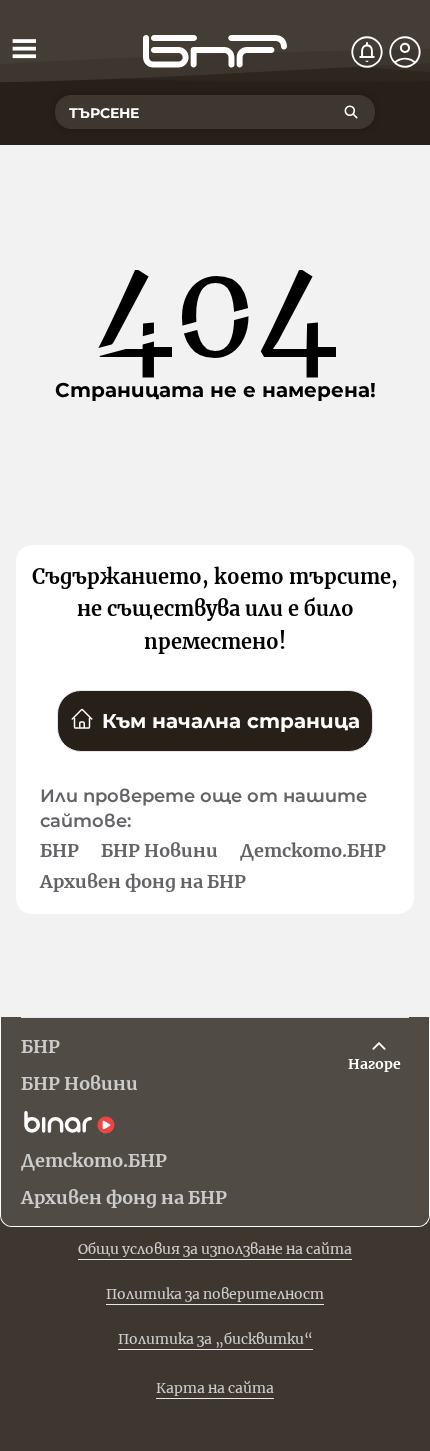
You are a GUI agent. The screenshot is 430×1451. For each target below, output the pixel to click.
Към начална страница (231, 721)
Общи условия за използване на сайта (215, 1249)
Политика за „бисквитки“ (215, 1339)
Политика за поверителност (215, 1294)
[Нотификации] (367, 52)
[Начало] (215, 51)
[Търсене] (351, 112)
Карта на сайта (215, 1388)
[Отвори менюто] (24, 48)
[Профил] (405, 52)
